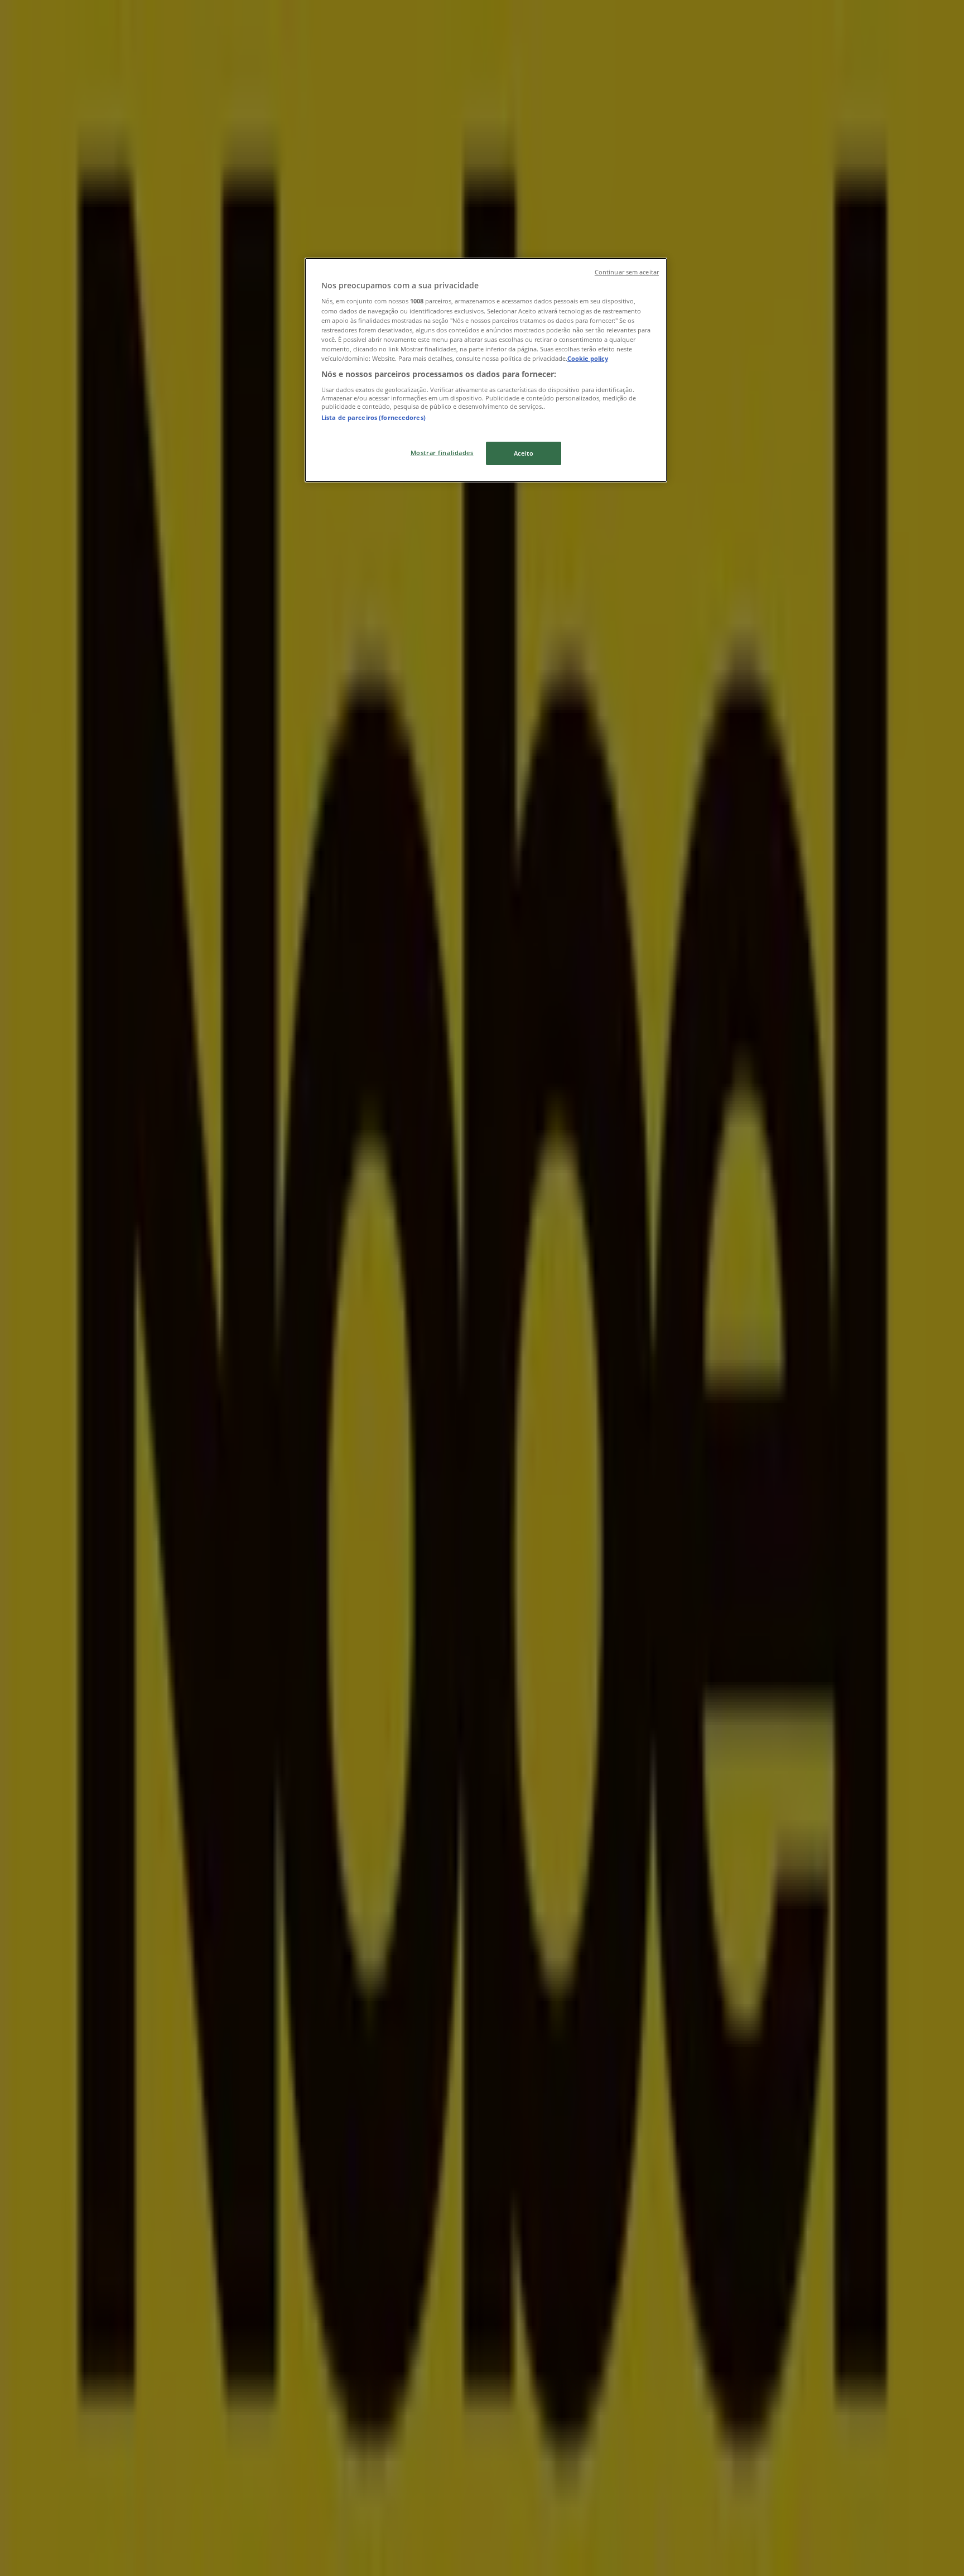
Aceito (524, 453)
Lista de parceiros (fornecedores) (373, 417)
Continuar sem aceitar (627, 272)
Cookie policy (588, 358)
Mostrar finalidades (442, 453)
